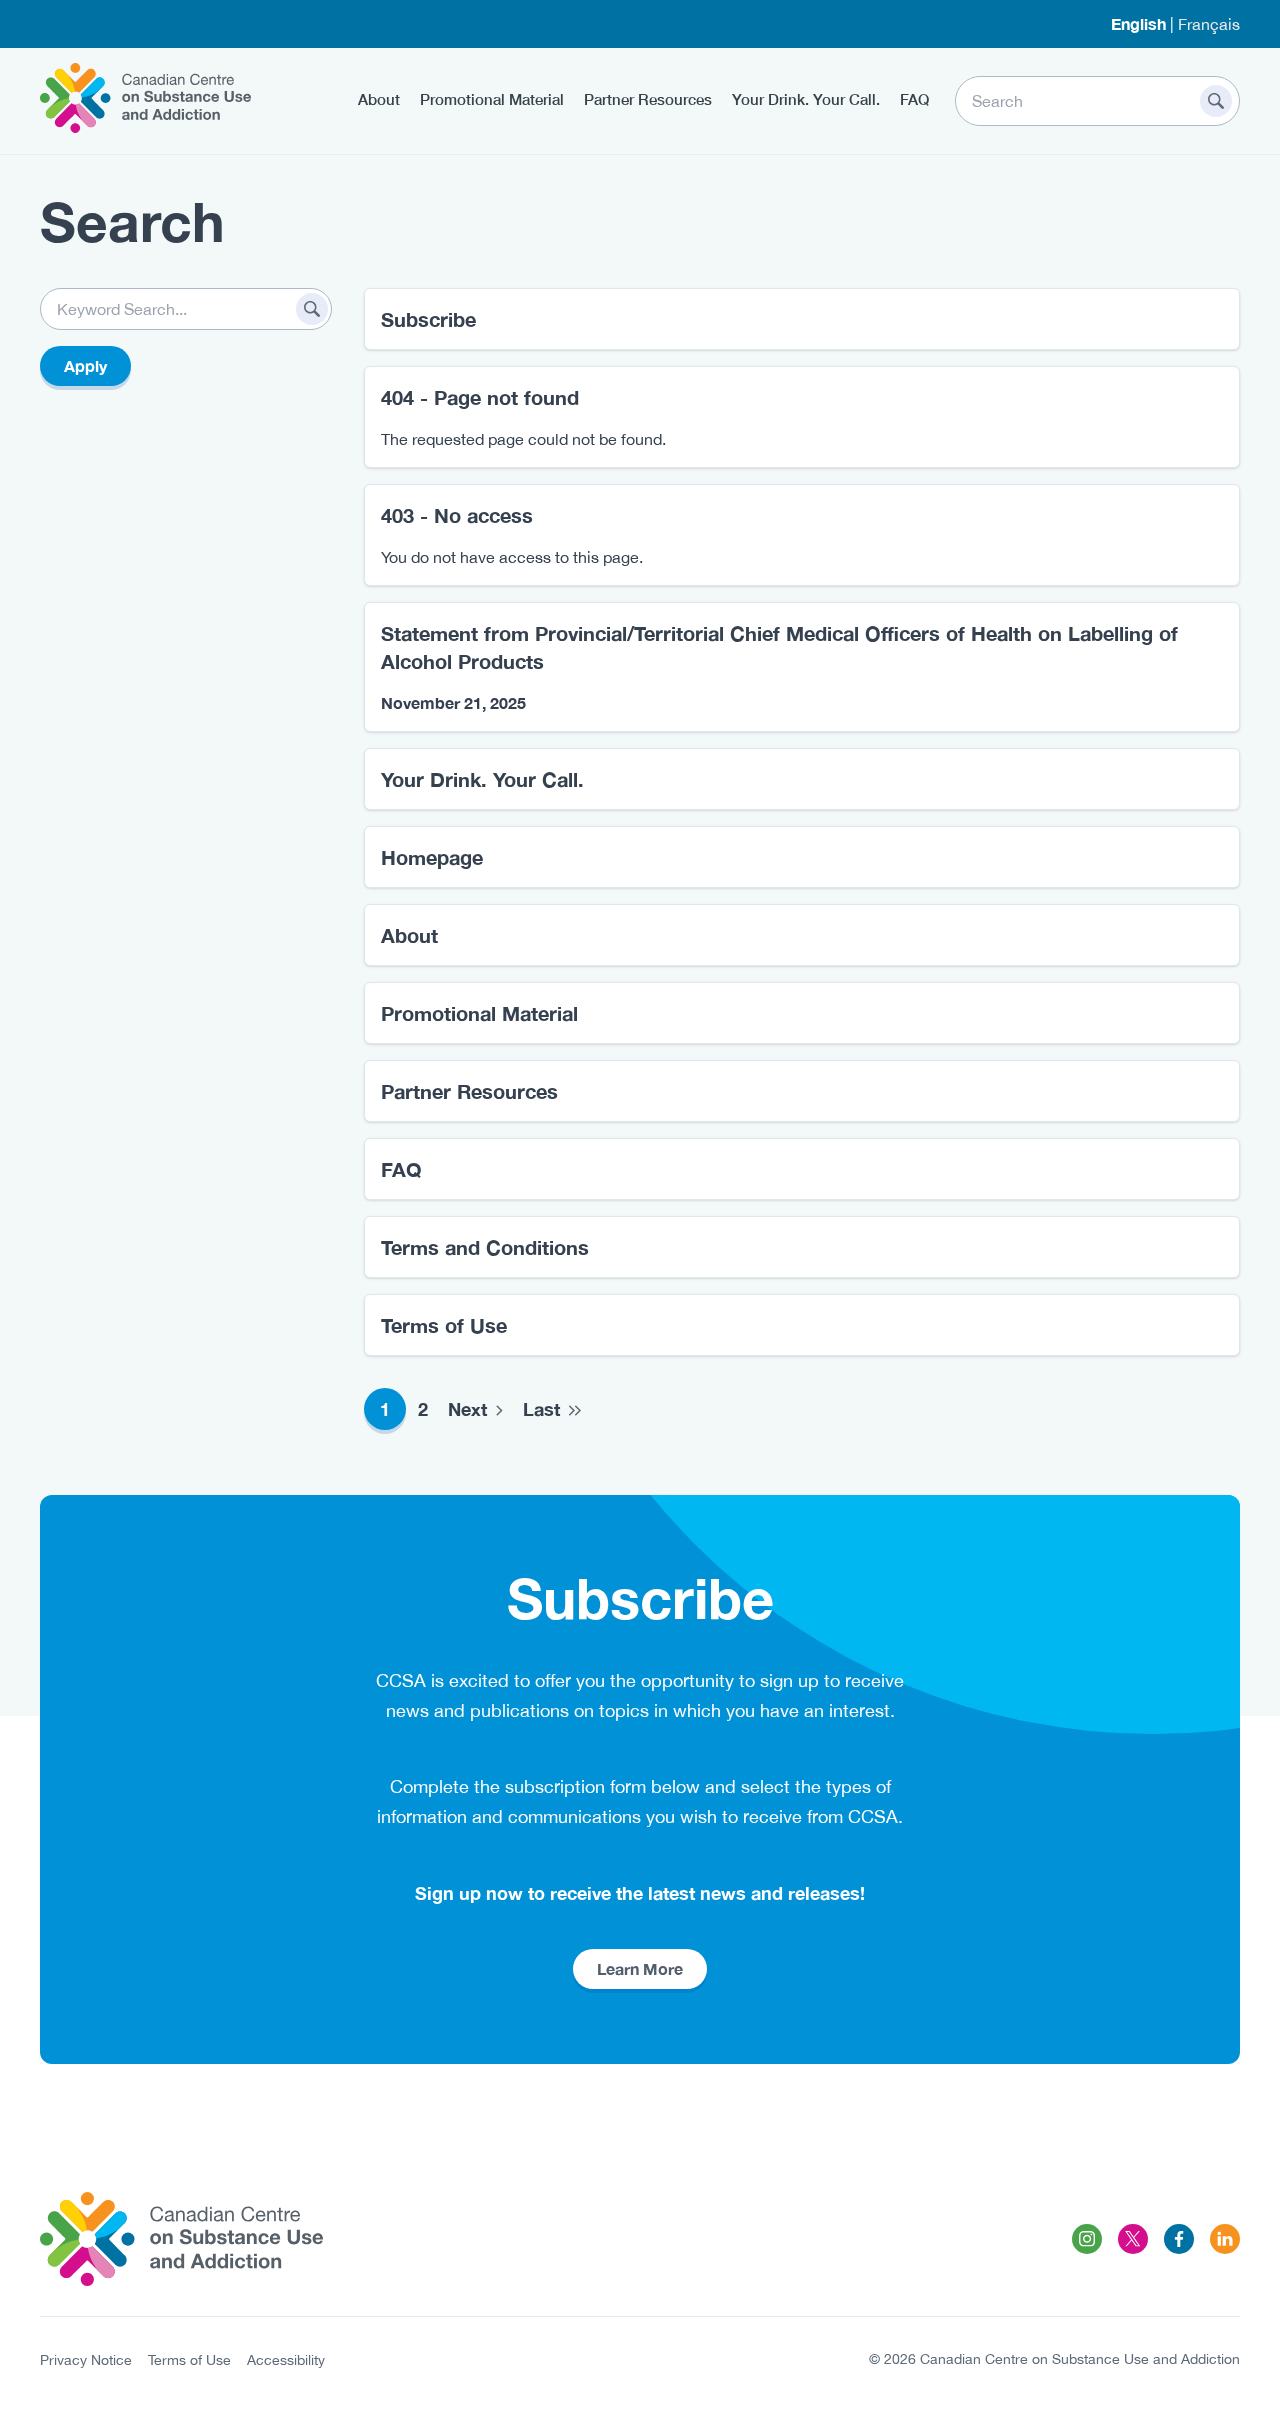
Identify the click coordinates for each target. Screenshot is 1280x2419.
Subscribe (428, 319)
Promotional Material (492, 99)
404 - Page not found (480, 397)
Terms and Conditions (485, 1247)
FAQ (914, 99)
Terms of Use (444, 1325)
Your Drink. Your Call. (806, 99)
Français (1209, 24)
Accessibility (286, 2360)
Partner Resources (648, 99)
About (379, 99)
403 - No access (457, 515)
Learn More (640, 1968)
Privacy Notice (86, 2360)
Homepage (432, 857)
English (1138, 23)
